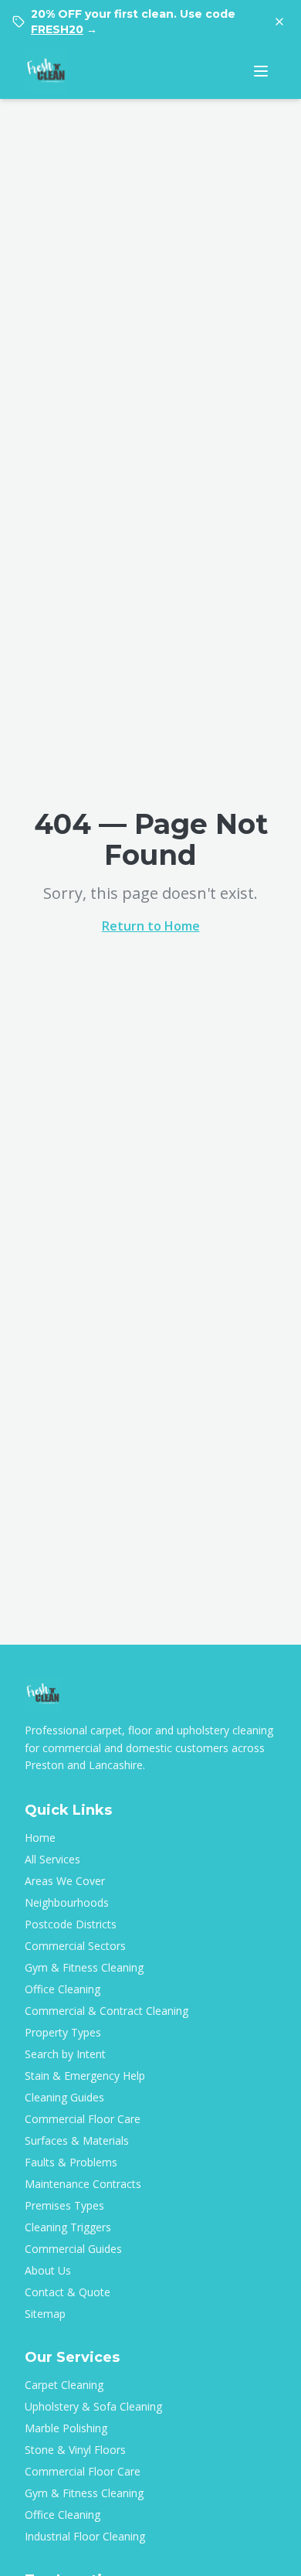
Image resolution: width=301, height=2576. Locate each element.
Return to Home (151, 926)
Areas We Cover (65, 1881)
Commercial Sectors (75, 1946)
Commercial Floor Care (83, 2119)
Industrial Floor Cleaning (85, 2536)
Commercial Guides (73, 2249)
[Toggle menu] (261, 71)
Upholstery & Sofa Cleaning (93, 2406)
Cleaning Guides (64, 2097)
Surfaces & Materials (77, 2140)
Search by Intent (65, 2054)
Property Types (63, 2032)
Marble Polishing (66, 2428)
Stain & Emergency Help (85, 2076)
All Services (52, 1859)
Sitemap (45, 2314)
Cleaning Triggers (68, 2227)
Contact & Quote (68, 2292)
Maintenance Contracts (83, 2184)
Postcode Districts (71, 1924)
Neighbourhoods (67, 1902)
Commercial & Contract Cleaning (107, 2011)
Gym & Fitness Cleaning (84, 1967)
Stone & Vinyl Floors (75, 2450)
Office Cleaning (63, 1989)
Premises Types (64, 2205)
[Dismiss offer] (279, 22)
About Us (48, 2270)
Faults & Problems (71, 2162)
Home (40, 1838)
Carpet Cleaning (64, 2385)
